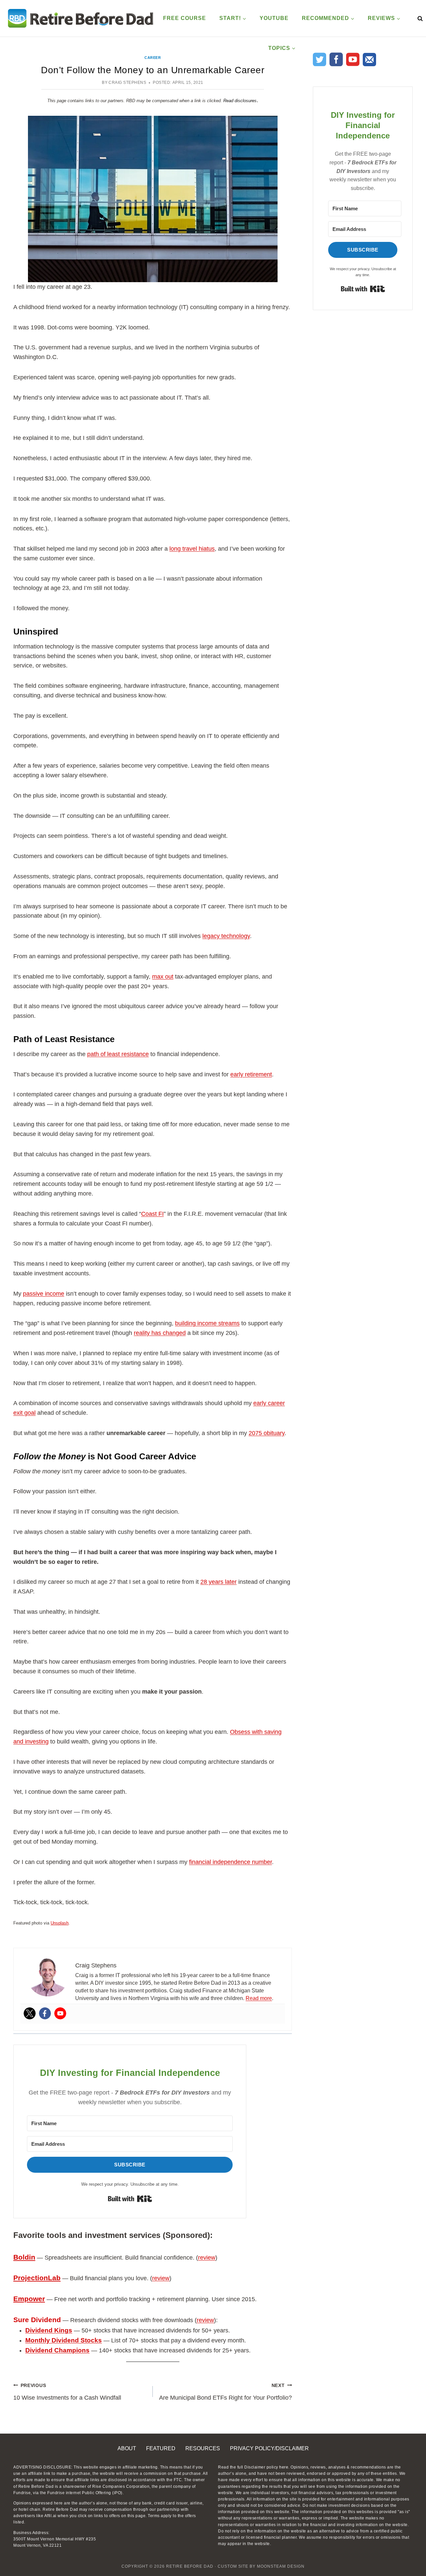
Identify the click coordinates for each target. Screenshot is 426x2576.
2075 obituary (267, 1433)
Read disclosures (240, 101)
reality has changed (160, 1333)
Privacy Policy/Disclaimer (269, 2448)
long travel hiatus (192, 549)
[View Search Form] (419, 18)
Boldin (24, 2257)
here (284, 2467)
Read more (259, 1998)
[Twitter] (30, 2013)
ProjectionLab (37, 2278)
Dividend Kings (49, 2330)
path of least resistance (118, 1054)
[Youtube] (60, 2013)
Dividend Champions (57, 2350)
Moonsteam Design (281, 2566)
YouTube (274, 18)
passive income (44, 1294)
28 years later (218, 1582)
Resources (203, 2448)
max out (163, 977)
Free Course (185, 18)
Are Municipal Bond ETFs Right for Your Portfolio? (225, 2392)
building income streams (207, 1323)
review (207, 2258)
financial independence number (230, 1862)
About (127, 2448)
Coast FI (152, 1214)
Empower (29, 2299)
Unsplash (60, 1923)
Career (153, 58)
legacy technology (226, 936)
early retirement (251, 1074)
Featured (161, 2448)
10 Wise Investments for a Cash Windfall (67, 2392)
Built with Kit (130, 2199)
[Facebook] (45, 2013)
